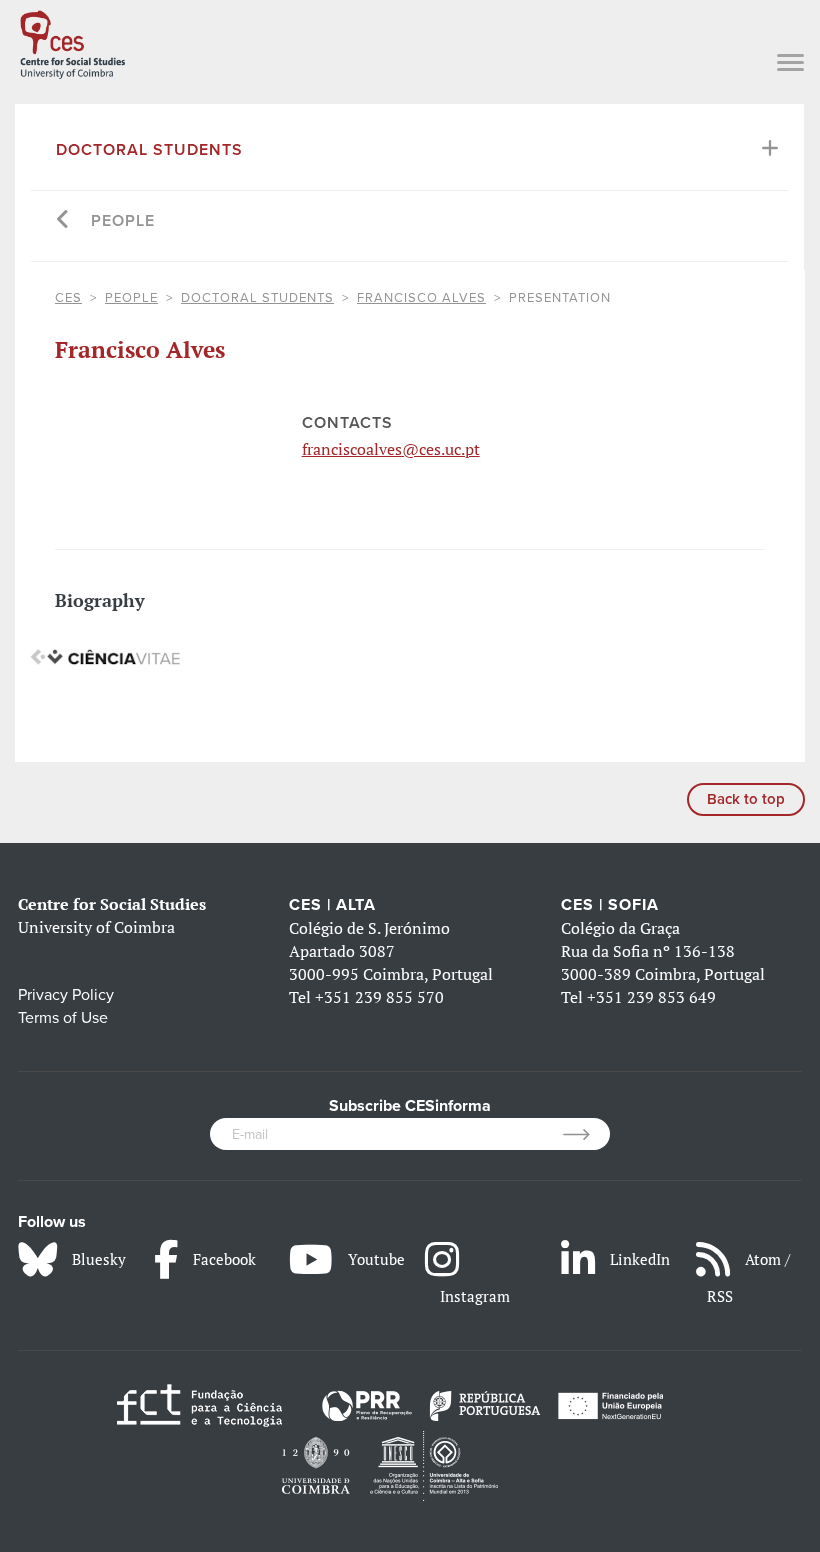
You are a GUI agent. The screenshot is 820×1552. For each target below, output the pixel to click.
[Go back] (63, 221)
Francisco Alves (421, 298)
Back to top (746, 799)
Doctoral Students (149, 150)
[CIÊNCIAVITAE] (105, 656)
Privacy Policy (66, 995)
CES (68, 298)
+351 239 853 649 (651, 997)
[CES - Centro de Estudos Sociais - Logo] (72, 41)
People (123, 221)
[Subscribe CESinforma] (586, 1134)
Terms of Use (63, 1018)
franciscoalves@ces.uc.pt (391, 449)
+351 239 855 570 (379, 997)
